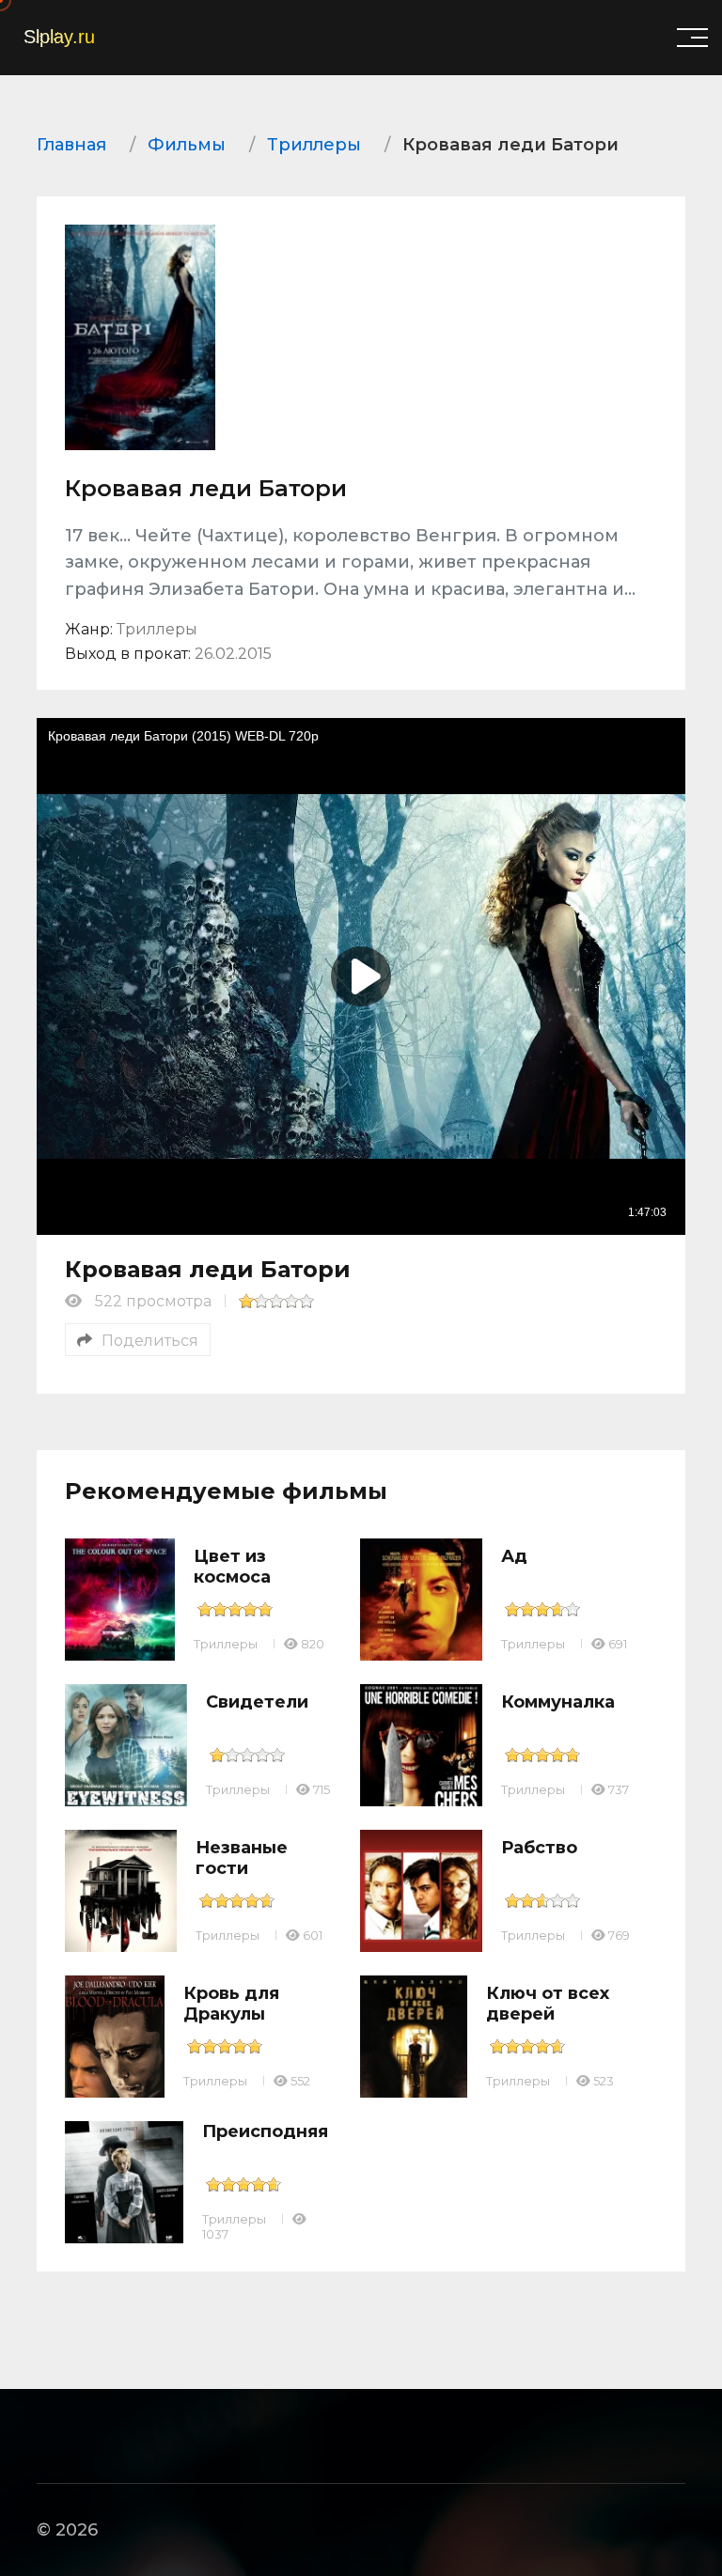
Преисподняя (265, 2131)
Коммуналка (558, 1702)
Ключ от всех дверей (548, 2004)
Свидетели (257, 1702)
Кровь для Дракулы (231, 2004)
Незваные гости (242, 1858)
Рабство (539, 1848)
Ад (514, 1556)
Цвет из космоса (232, 1567)
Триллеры (226, 1644)
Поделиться (150, 1341)
